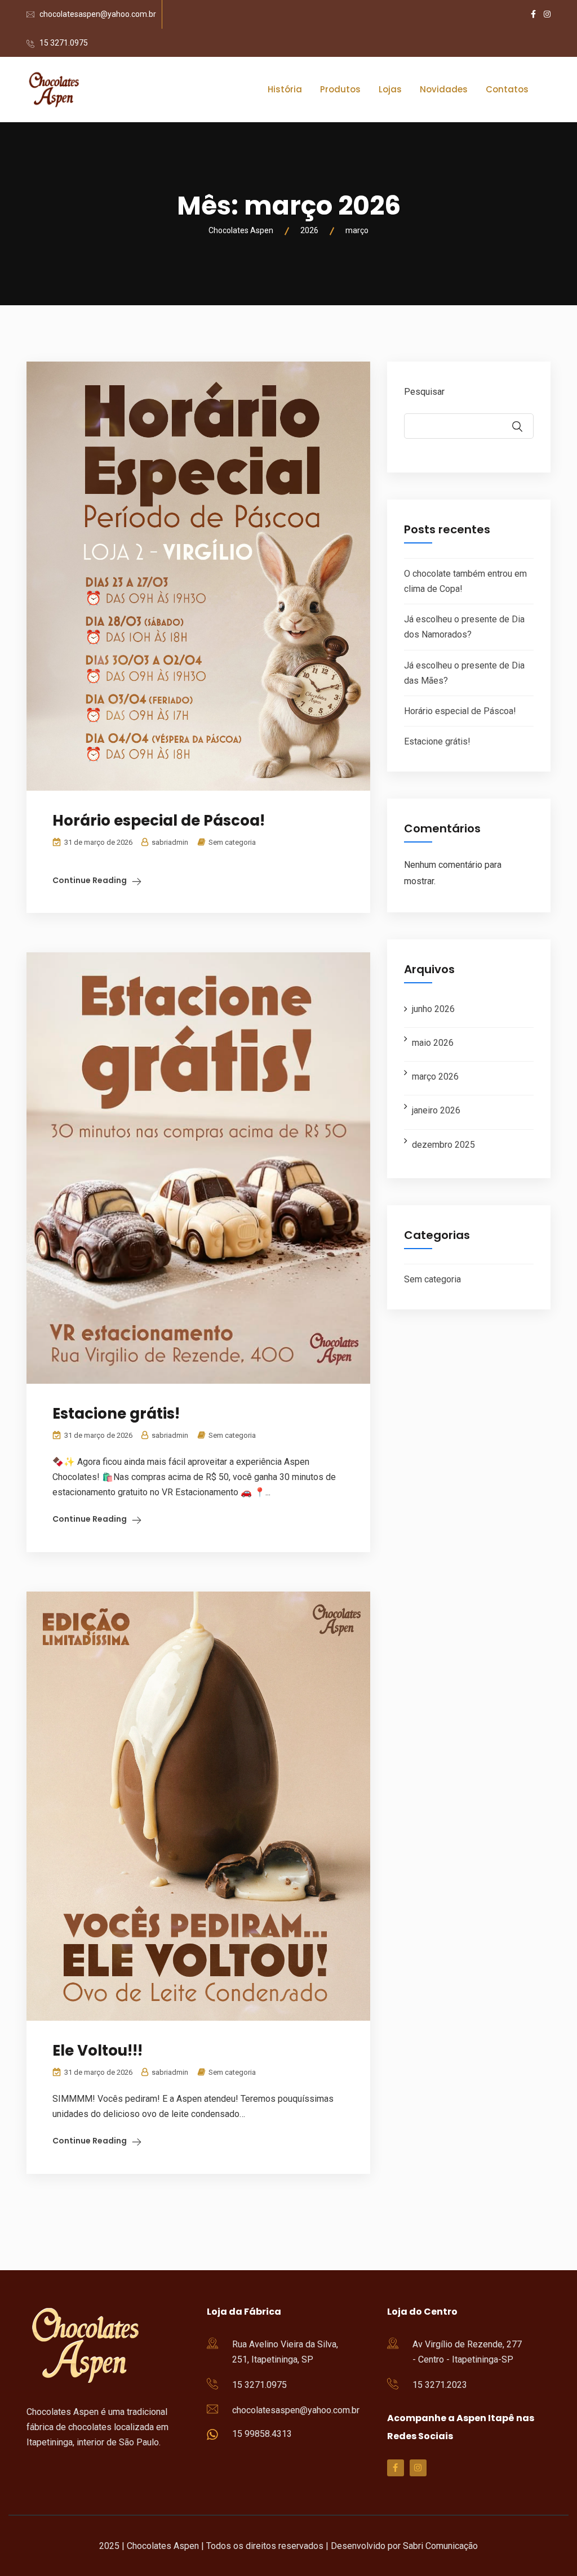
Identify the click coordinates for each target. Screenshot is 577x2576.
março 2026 (435, 1077)
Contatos (507, 89)
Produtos (340, 89)
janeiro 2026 (436, 1110)
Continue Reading (90, 880)
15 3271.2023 (440, 2385)
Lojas (390, 89)
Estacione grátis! (116, 1414)
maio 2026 (433, 1043)
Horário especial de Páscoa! (159, 821)
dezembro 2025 (443, 1145)
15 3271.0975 (64, 43)
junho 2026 (433, 1009)
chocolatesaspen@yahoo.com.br (98, 14)
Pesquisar (424, 392)
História (285, 89)
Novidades (444, 89)
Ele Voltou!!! (97, 2051)
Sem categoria (232, 842)
